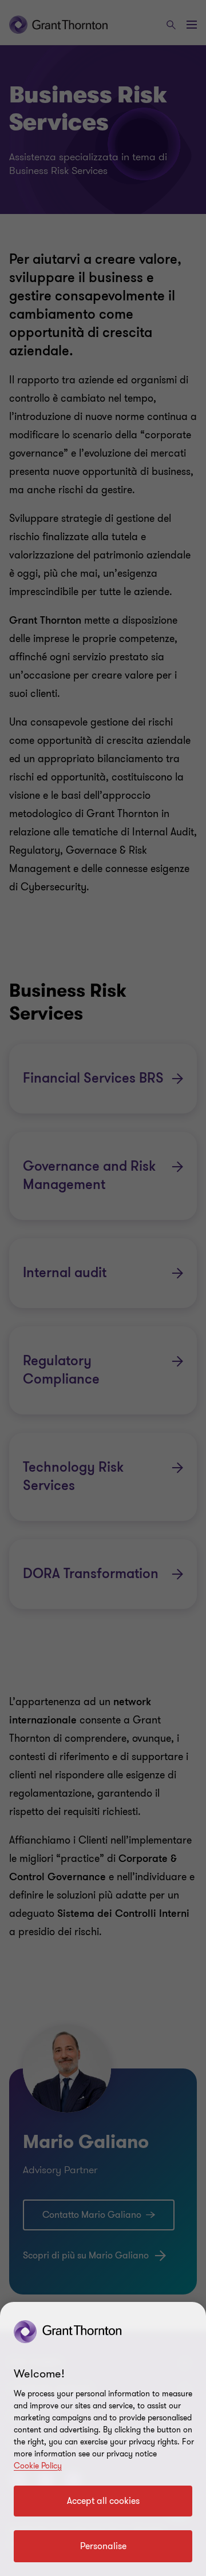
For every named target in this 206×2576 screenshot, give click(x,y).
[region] (103, 2439)
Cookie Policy (38, 2466)
